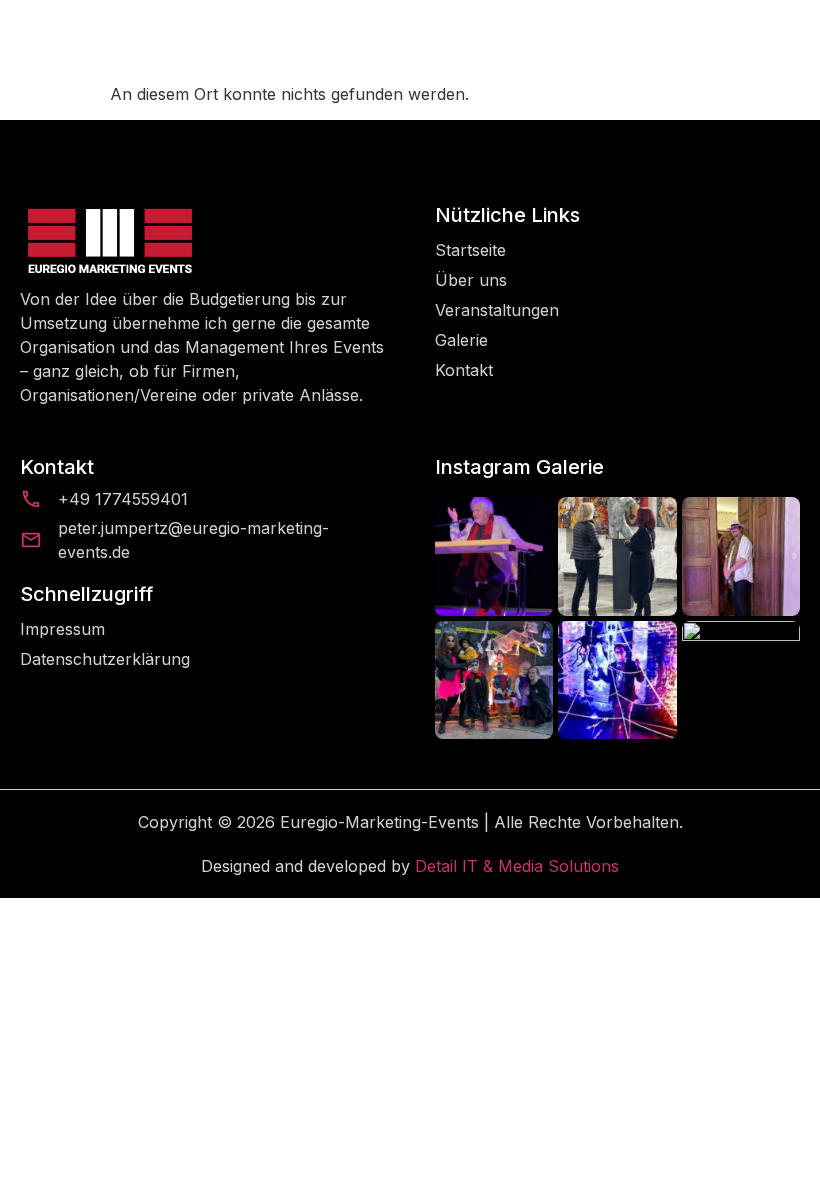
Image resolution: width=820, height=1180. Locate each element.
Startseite (470, 250)
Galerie (461, 340)
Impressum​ (62, 629)
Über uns (471, 280)
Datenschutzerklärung (105, 659)
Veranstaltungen (497, 310)
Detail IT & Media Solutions (517, 866)
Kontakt (464, 370)
